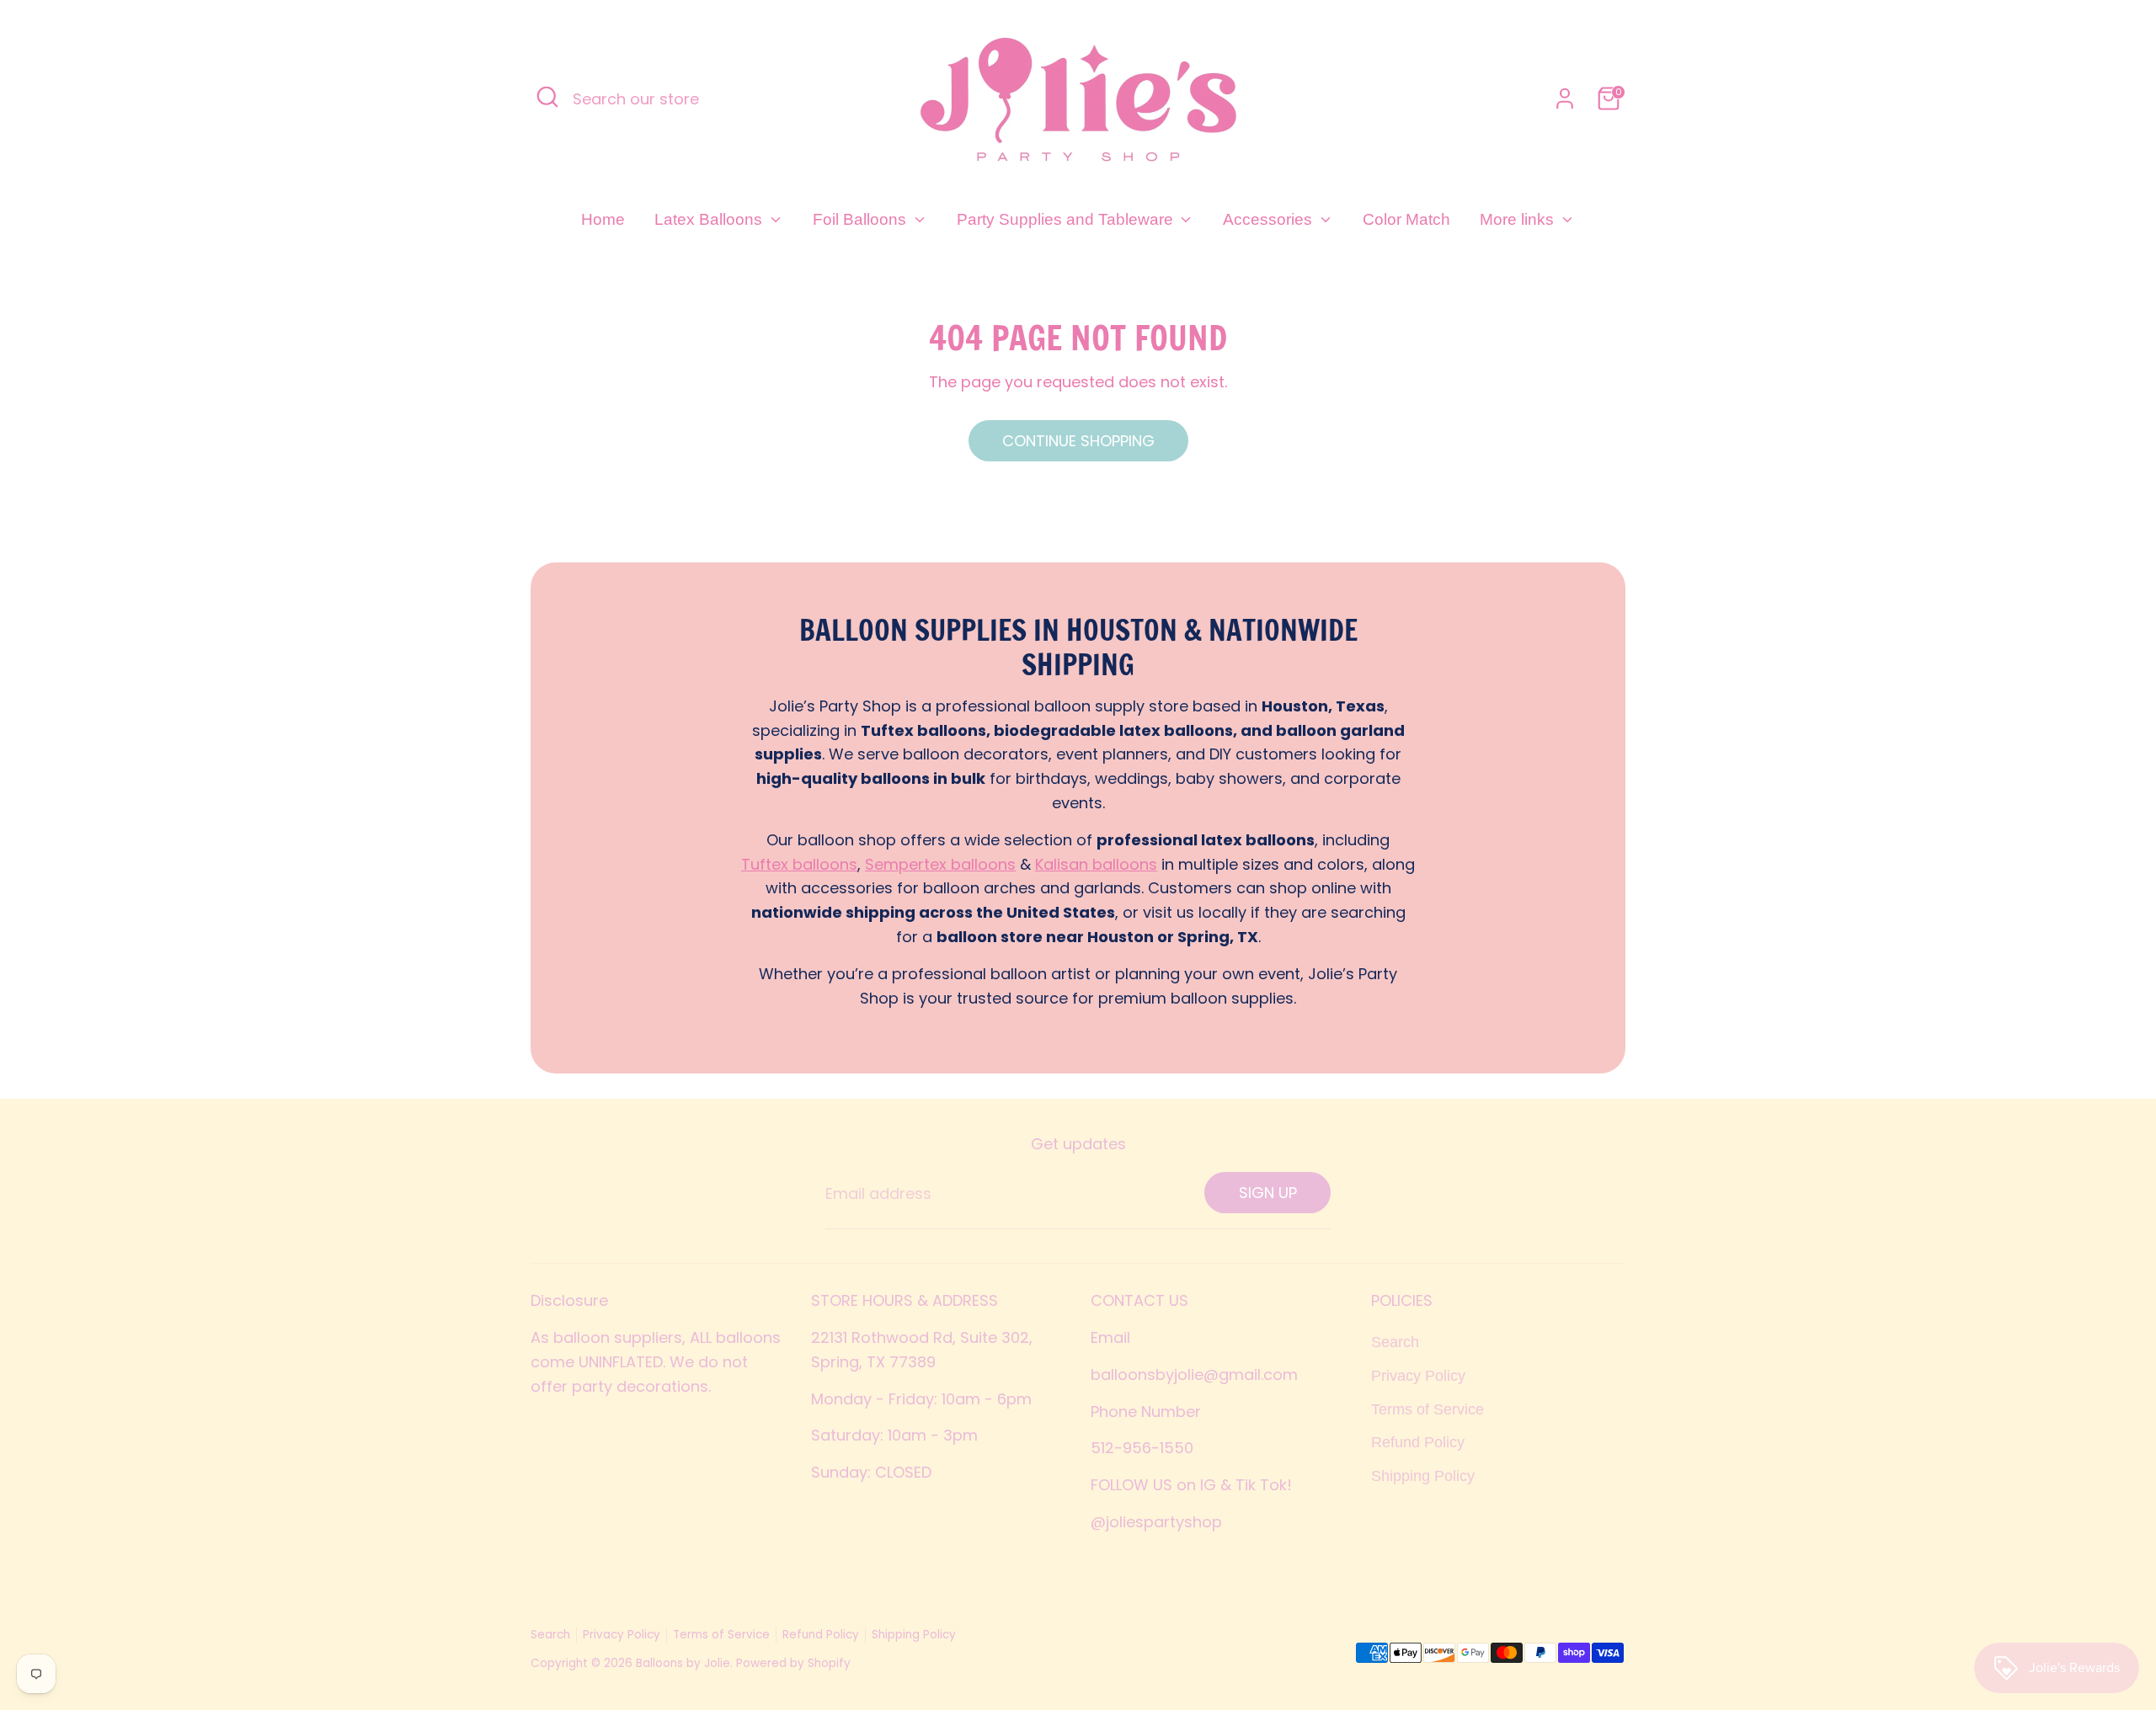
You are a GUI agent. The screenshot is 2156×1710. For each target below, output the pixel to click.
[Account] (1565, 99)
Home (603, 219)
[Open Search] (547, 97)
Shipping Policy (1423, 1476)
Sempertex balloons (940, 864)
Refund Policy (1418, 1442)
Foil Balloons (862, 219)
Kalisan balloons (1096, 864)
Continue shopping (1078, 441)
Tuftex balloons (799, 864)
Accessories (1270, 219)
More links (1519, 219)
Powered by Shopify (793, 1663)
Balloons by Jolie (683, 1663)
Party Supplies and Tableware (1067, 219)
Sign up (1268, 1193)
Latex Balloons (710, 219)
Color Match (1406, 219)
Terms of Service (1428, 1409)
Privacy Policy (1418, 1376)
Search (1395, 1342)
